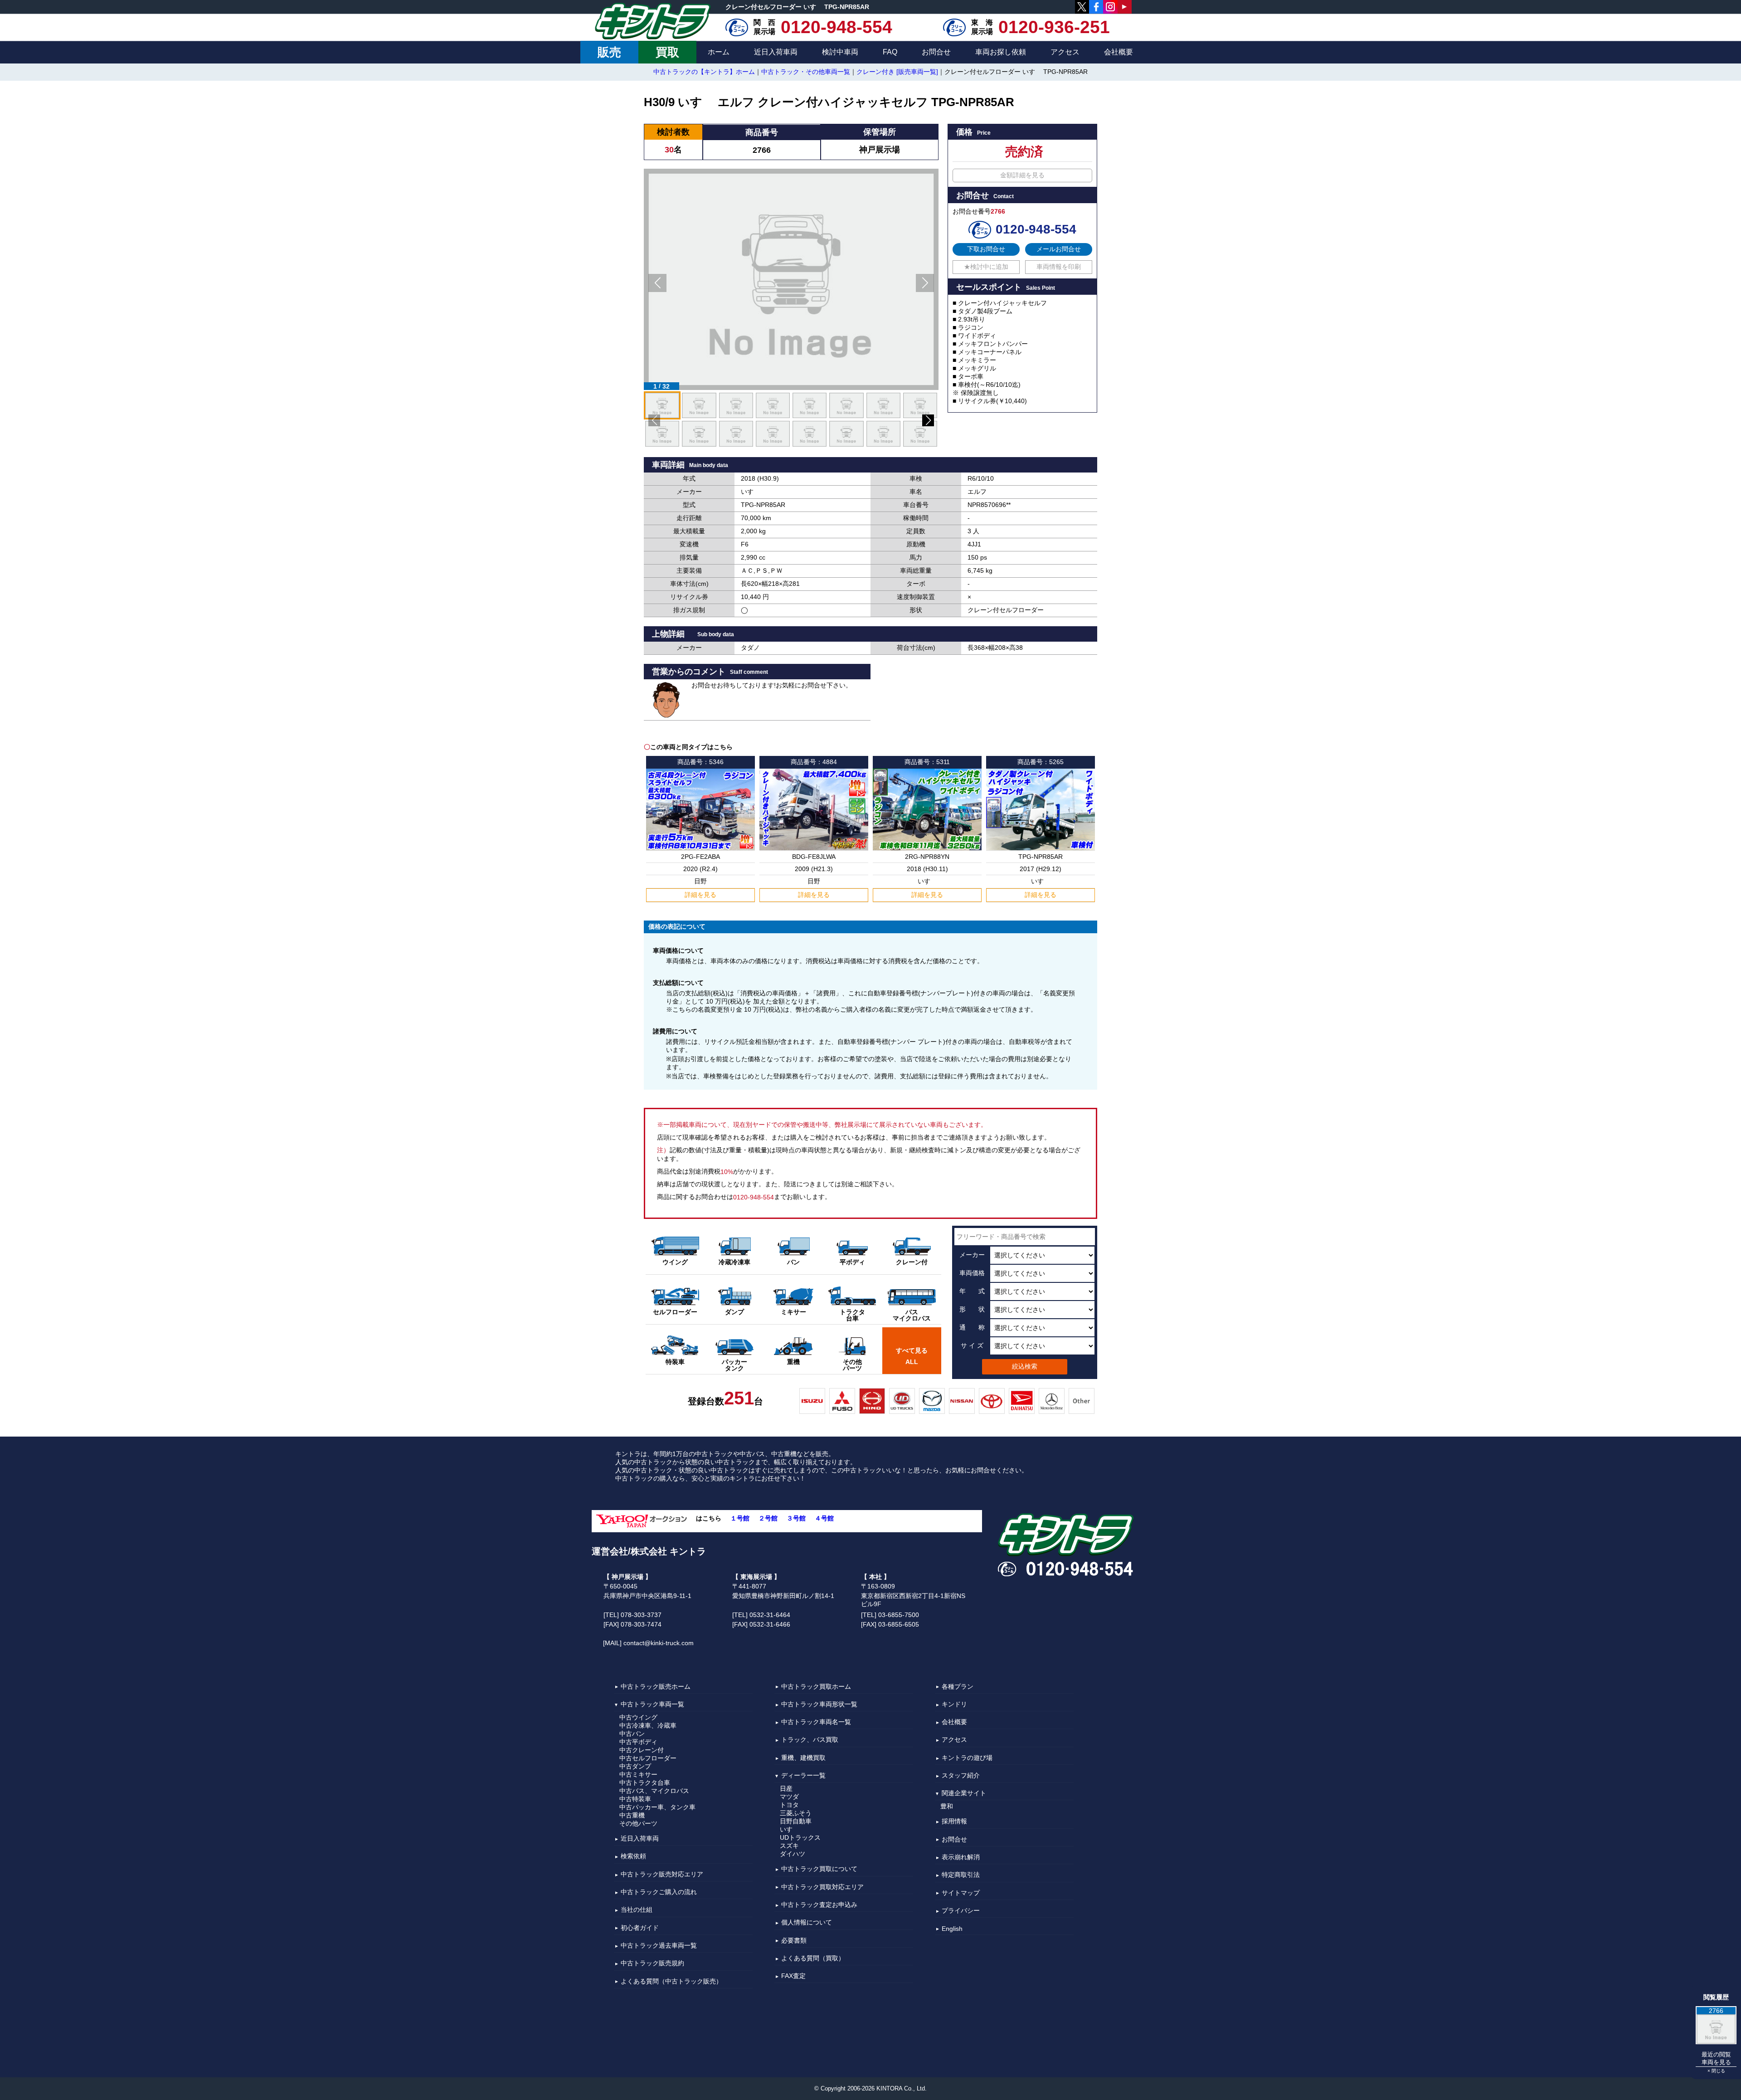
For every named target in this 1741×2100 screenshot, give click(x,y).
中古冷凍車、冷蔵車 (648, 1725)
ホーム (719, 52)
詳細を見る (700, 895)
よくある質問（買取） (813, 1958)
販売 (609, 52)
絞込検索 (1025, 1366)
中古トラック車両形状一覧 (819, 1704)
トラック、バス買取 (810, 1740)
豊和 (947, 1806)
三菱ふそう (796, 1813)
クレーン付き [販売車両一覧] (897, 72)
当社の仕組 (637, 1910)
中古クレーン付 (642, 1750)
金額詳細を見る (1022, 175)
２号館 (768, 1518)
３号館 (796, 1518)
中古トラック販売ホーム (656, 1686)
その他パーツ (638, 1823)
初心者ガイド (640, 1928)
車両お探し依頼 (1001, 52)
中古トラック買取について (819, 1869)
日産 (786, 1788)
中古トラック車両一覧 (652, 1704)
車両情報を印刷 (1059, 267)
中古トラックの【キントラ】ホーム (704, 72)
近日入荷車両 (776, 52)
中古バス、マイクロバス (654, 1791)
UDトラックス (800, 1837)
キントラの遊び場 (967, 1758)
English (952, 1929)
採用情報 (954, 1822)
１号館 (740, 1518)
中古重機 (632, 1815)
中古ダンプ (635, 1766)
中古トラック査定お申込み (819, 1905)
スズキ (789, 1846)
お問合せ (936, 52)
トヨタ (789, 1805)
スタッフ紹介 (961, 1775)
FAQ (890, 52)
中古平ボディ (638, 1742)
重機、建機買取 (803, 1758)
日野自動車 (796, 1821)
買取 (667, 52)
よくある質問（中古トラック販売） (671, 1981)
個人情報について (807, 1923)
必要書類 (794, 1940)
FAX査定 (793, 1976)
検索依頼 (633, 1856)
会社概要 (1119, 52)
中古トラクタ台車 (645, 1783)
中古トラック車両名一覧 (816, 1722)
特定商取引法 (961, 1875)
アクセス (1065, 52)
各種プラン (958, 1686)
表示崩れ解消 (961, 1857)
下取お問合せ (986, 249)
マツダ (789, 1797)
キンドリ (954, 1704)
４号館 (824, 1518)
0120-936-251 (1054, 27)
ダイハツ (793, 1854)
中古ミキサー (638, 1774)
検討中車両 (840, 52)
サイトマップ (961, 1893)
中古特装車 (635, 1799)
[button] (657, 283)
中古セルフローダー (648, 1758)
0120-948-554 (836, 27)
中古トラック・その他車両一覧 (806, 72)
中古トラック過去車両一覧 (659, 1945)
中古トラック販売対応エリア (662, 1874)
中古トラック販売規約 (652, 1964)
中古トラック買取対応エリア (822, 1887)
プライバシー (961, 1910)
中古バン (632, 1734)
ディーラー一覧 (803, 1775)
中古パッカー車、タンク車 (657, 1807)
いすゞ (789, 1829)
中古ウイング (638, 1717)
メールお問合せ (1059, 249)
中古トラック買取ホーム (816, 1686)
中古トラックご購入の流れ (659, 1892)
